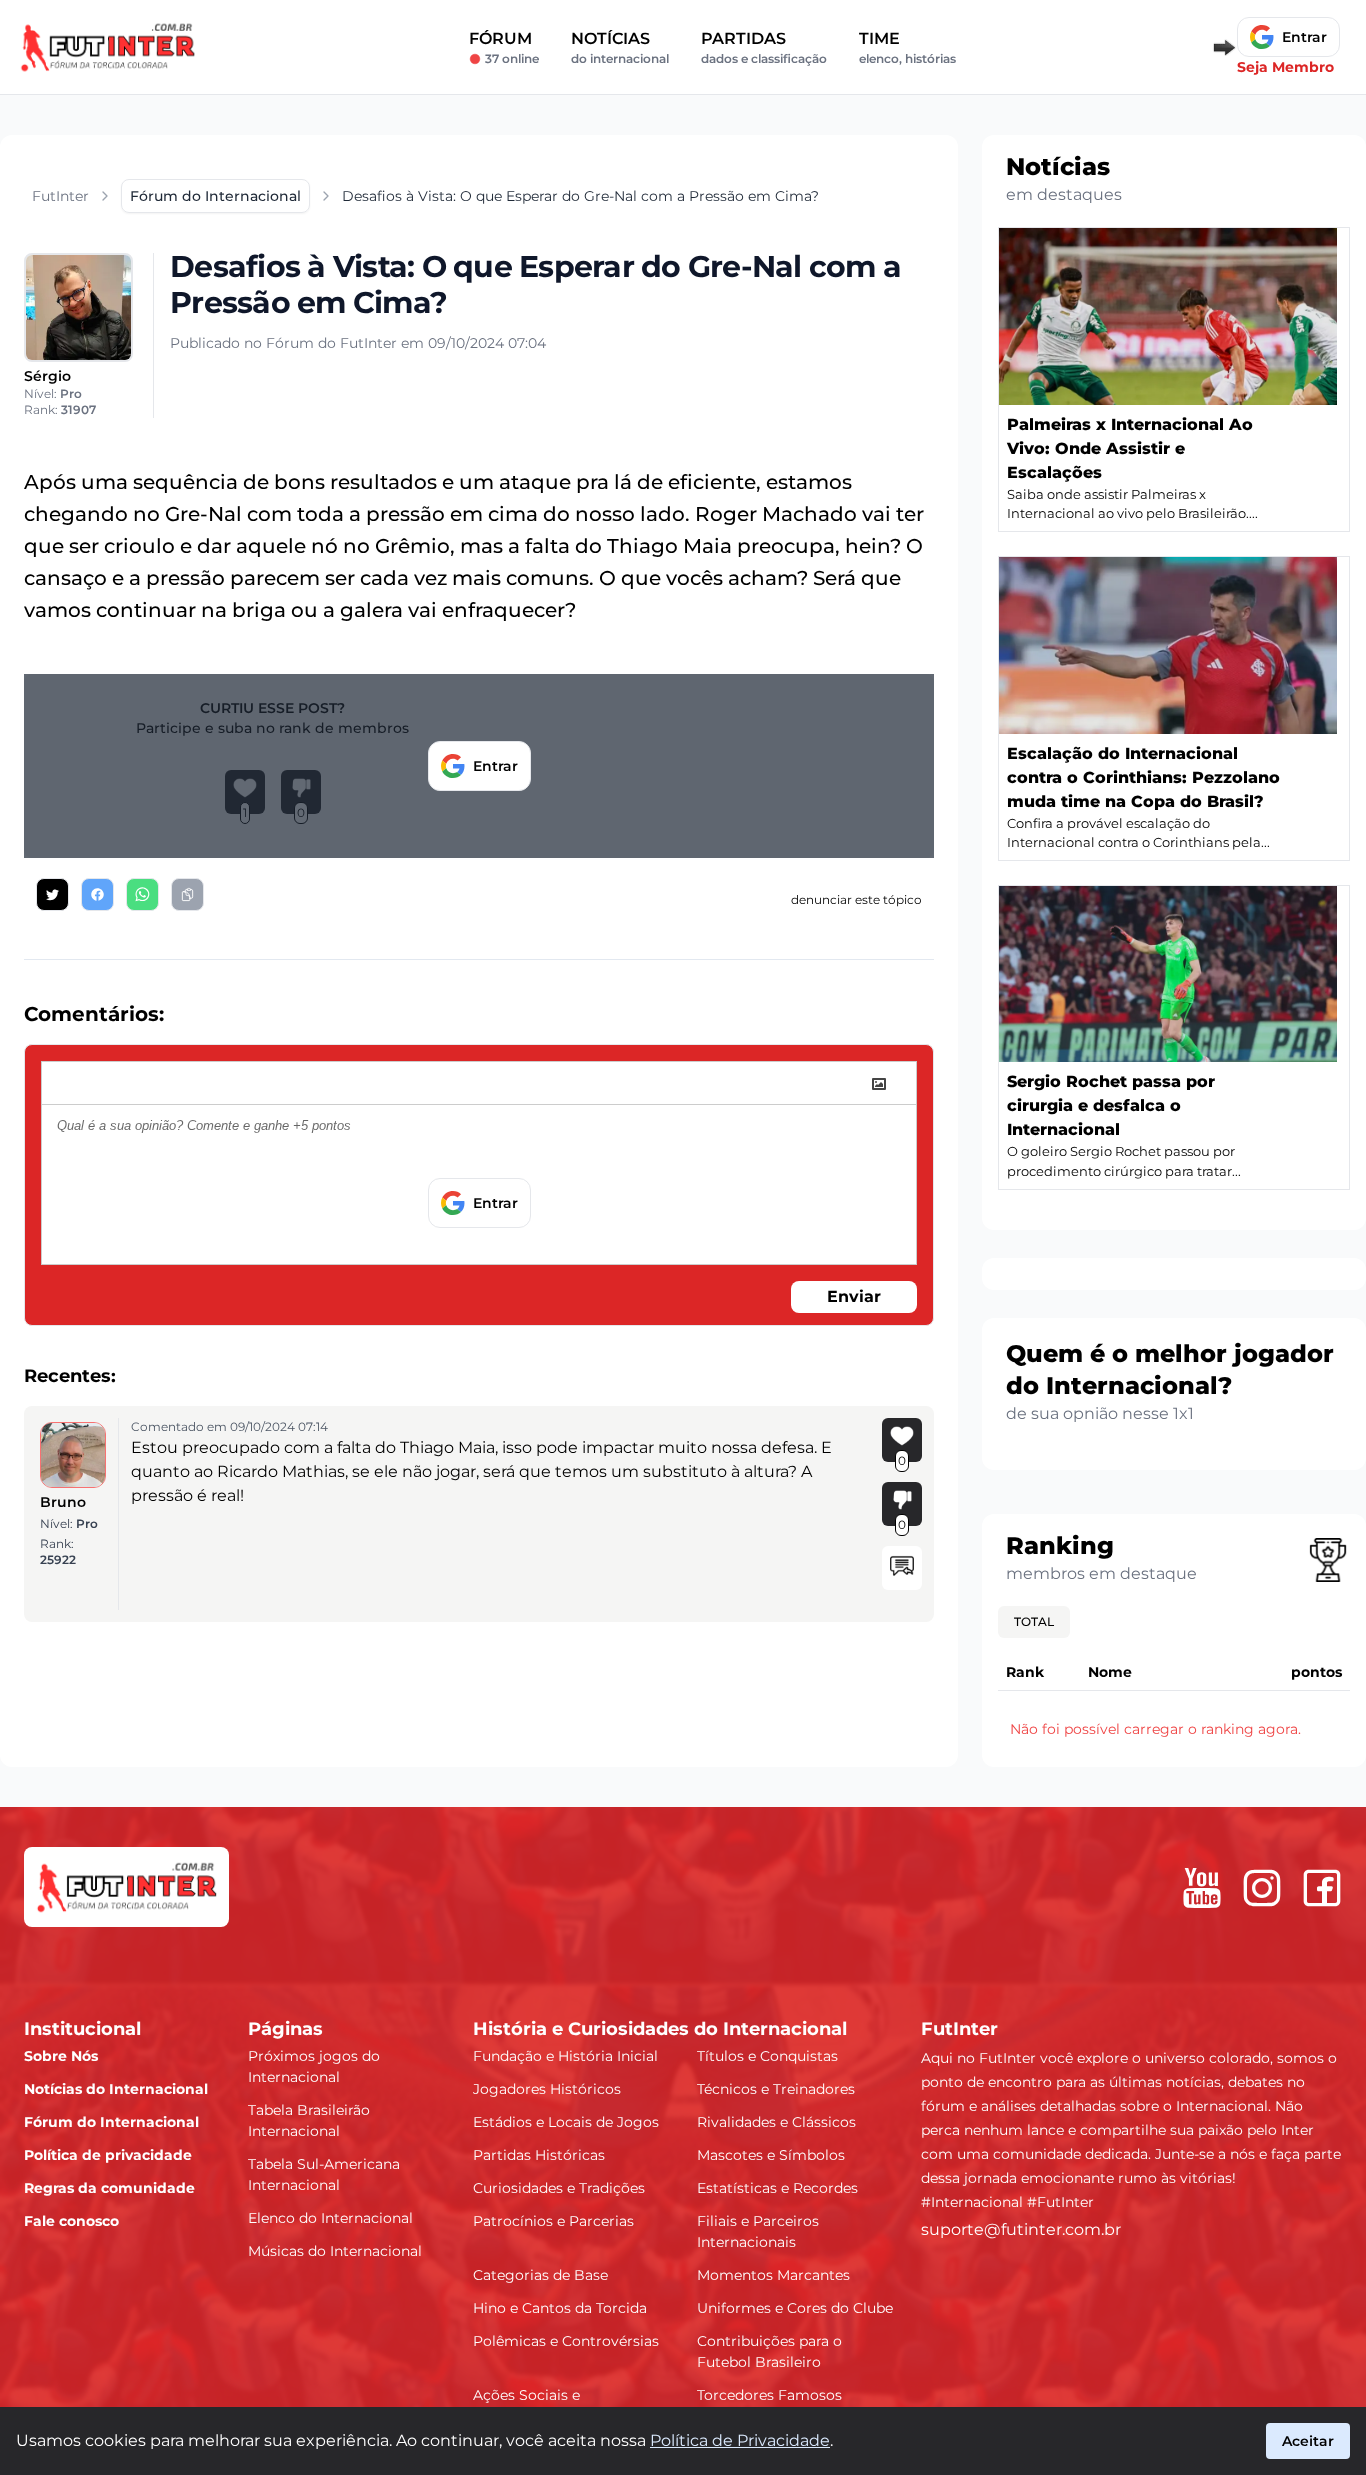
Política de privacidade (108, 2155)
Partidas (764, 47)
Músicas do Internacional (335, 2251)
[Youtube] (1202, 1888)
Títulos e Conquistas (767, 2056)
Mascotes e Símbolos (771, 2155)
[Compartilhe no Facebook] (97, 894)
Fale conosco (71, 2221)
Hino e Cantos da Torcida (560, 2308)
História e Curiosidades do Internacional (660, 2029)
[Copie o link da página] (187, 894)
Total (1034, 1621)
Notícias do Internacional (116, 2089)
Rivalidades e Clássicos (776, 2122)
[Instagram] (1262, 1888)
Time (907, 47)
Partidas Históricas (539, 2155)
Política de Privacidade (740, 2440)
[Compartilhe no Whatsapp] (142, 894)
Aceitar (1308, 2441)
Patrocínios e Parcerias (553, 2221)
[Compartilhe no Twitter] (52, 894)
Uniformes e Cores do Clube (795, 2308)
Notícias (620, 47)
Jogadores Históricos (547, 2089)
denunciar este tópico (856, 899)
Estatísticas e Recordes (777, 2188)
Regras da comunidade (109, 2188)
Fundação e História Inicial (565, 2056)
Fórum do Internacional (111, 2122)
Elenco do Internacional (330, 2218)
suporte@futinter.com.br (1021, 2229)
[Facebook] (1322, 1888)
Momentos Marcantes (773, 2275)
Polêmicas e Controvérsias (566, 2341)
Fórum (504, 47)
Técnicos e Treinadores (776, 2089)
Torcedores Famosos (769, 2395)
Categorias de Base (540, 2275)
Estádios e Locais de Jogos (566, 2122)
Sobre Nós (61, 2056)
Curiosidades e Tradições (559, 2188)
